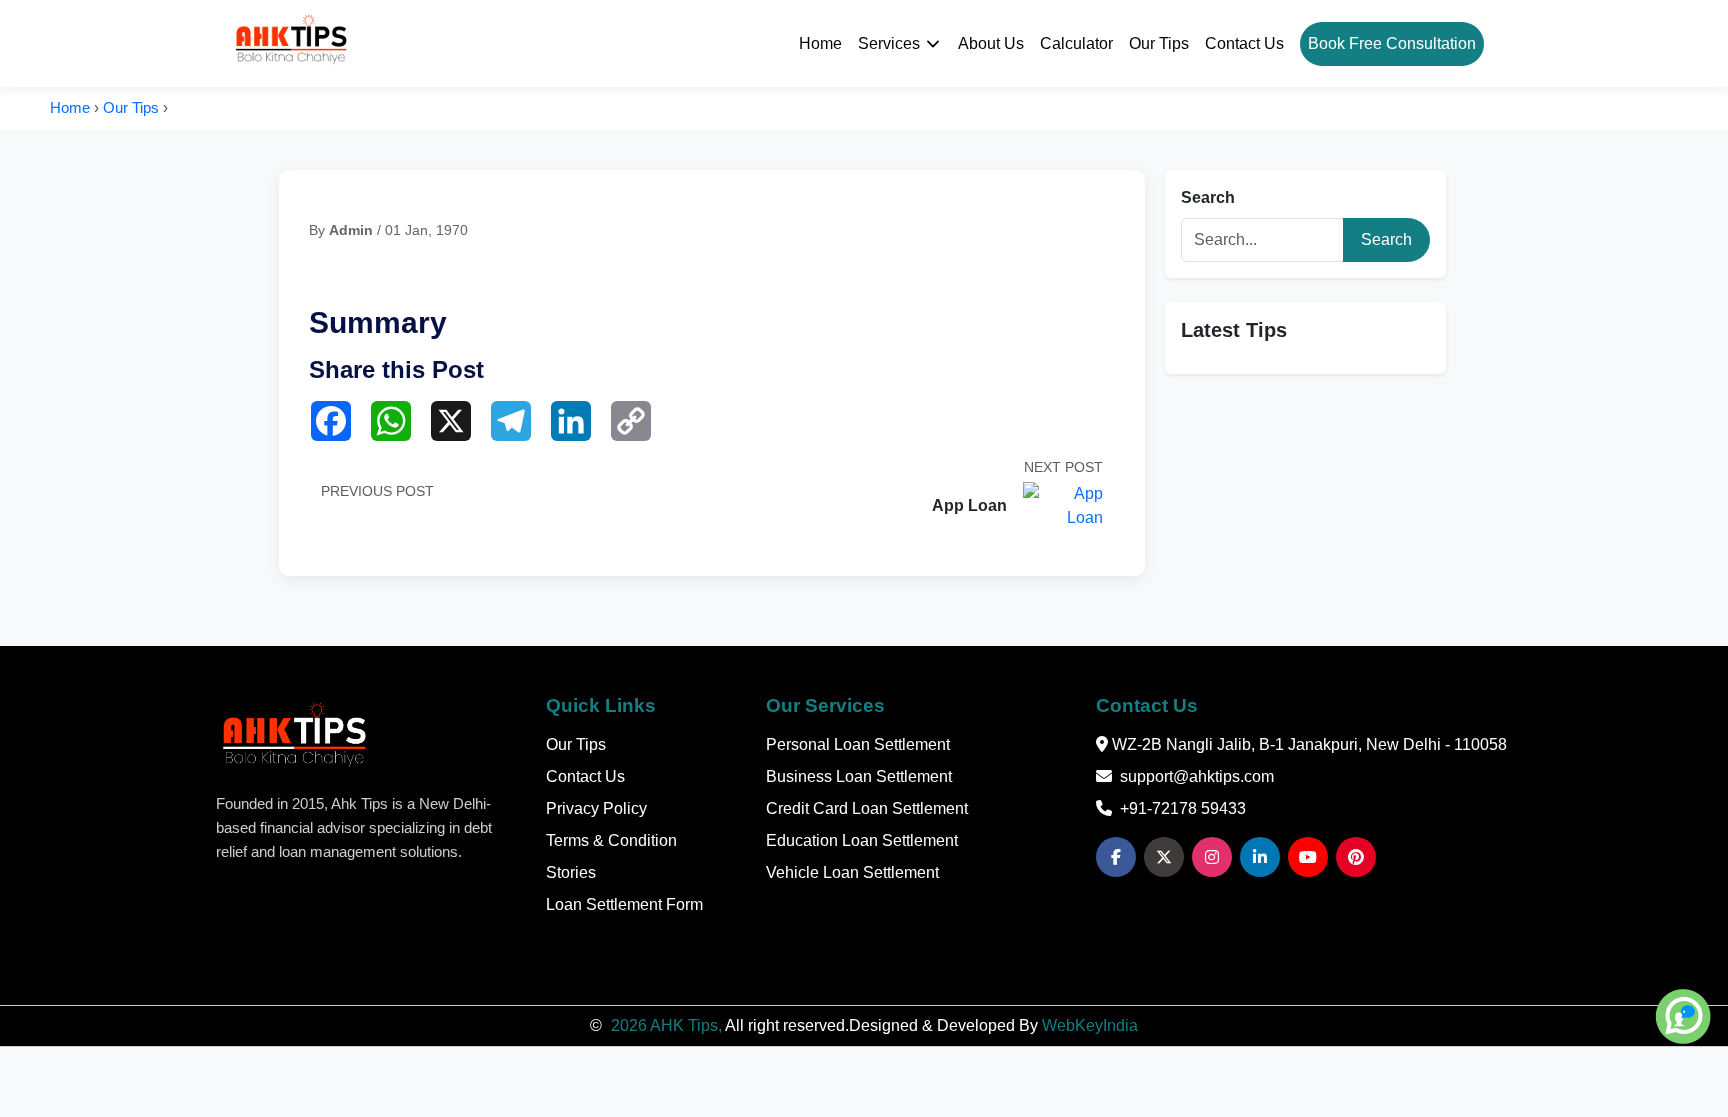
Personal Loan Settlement (858, 744)
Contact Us (1244, 43)
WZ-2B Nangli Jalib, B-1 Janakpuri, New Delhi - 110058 (1307, 744)
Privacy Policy (596, 808)
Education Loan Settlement (862, 840)
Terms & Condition (611, 840)
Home (820, 43)
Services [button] (889, 43)
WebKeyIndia (1090, 1025)
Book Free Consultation (1392, 43)
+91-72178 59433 (1183, 808)
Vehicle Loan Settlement (852, 872)
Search (1208, 197)
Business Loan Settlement (859, 776)
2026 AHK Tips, (666, 1025)
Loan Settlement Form (624, 904)
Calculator (1076, 43)
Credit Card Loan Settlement (867, 808)
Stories (571, 872)
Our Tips (1159, 43)
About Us (991, 43)
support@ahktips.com (1197, 776)
